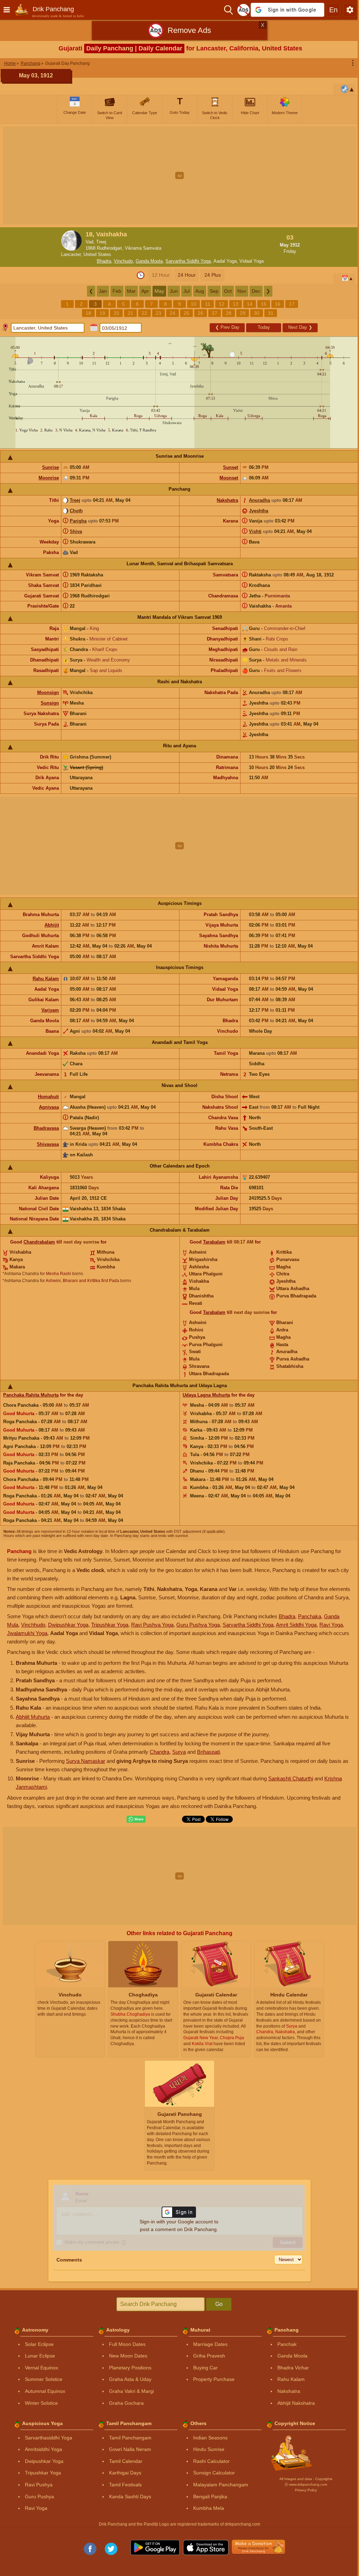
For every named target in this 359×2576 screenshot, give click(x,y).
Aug (200, 291)
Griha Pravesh (209, 2356)
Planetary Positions (130, 2368)
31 (271, 313)
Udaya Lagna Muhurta (206, 1395)
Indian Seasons (210, 2438)
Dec (256, 291)
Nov (242, 291)
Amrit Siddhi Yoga (296, 1625)
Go (219, 2304)
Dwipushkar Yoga (68, 1625)
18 (88, 313)
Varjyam (50, 1010)
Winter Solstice (41, 2403)
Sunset (231, 467)
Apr (145, 291)
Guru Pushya (39, 2497)
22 (144, 313)
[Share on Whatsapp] (136, 1819)
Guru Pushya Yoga (198, 1625)
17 (292, 304)
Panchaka (310, 1616)
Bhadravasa (46, 1128)
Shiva (76, 531)
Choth (76, 511)
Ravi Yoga (331, 1625)
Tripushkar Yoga (110, 1625)
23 (158, 313)
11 (208, 304)
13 (236, 304)
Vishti (255, 531)
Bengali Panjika (210, 2497)
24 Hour (187, 275)
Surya (179, 1752)
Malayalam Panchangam (221, 2485)
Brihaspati (208, 1752)
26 (201, 313)
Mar (131, 291)
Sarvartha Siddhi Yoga (188, 261)
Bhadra (104, 261)
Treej (75, 500)
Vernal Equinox (42, 2368)
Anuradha (259, 500)
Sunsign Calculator (214, 2473)
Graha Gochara (126, 2403)
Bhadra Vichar (293, 2368)
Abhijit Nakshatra (296, 2403)
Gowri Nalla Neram (130, 2449)
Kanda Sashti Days (130, 2497)
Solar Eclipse (39, 2344)
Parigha (78, 521)
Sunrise (50, 467)
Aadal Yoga (225, 261)
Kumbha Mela (209, 2508)
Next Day (300, 327)
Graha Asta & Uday (130, 2379)
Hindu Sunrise (209, 2449)
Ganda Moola (149, 261)
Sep (214, 291)
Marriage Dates (210, 2344)
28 (229, 313)
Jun (174, 291)
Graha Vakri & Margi (131, 2391)
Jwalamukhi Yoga (27, 1633)
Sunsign (50, 703)
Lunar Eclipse (40, 2356)
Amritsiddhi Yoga (43, 2449)
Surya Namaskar (86, 1761)
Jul (187, 291)
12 (222, 304)
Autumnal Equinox (45, 2391)
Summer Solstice (44, 2379)
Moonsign (48, 693)
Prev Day (227, 327)
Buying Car (205, 2368)
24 (172, 313)
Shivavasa (48, 1144)
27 (215, 313)
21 (130, 313)
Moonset (229, 478)
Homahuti (48, 1097)
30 (257, 313)
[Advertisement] (179, 175)
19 (102, 313)
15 (264, 304)
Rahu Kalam (46, 979)
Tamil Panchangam (130, 2438)
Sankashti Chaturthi (291, 1778)
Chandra (160, 1752)
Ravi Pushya (39, 2485)
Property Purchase (214, 2379)
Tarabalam (214, 1242)
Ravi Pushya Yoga (152, 1625)
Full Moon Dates (127, 2344)
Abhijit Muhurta (33, 1717)
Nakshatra (227, 500)
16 (278, 304)
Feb (117, 291)
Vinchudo (123, 261)
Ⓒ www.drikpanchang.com (306, 2484)
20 (116, 313)
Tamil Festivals (125, 2485)
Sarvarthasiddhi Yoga (49, 2438)
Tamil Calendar (126, 2461)
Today (264, 327)
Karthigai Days (125, 2473)
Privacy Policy (306, 2490)
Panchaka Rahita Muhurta (31, 1395)
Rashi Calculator (211, 2461)
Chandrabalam (39, 1242)
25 (187, 313)
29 (243, 313)
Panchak (287, 2344)
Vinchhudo (33, 1625)
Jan (103, 291)
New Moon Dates (128, 2356)
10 (194, 304)
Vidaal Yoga (252, 261)
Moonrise (49, 478)
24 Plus (213, 275)
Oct (228, 291)
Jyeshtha (259, 511)
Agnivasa (49, 1107)
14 (250, 304)
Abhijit (52, 925)
